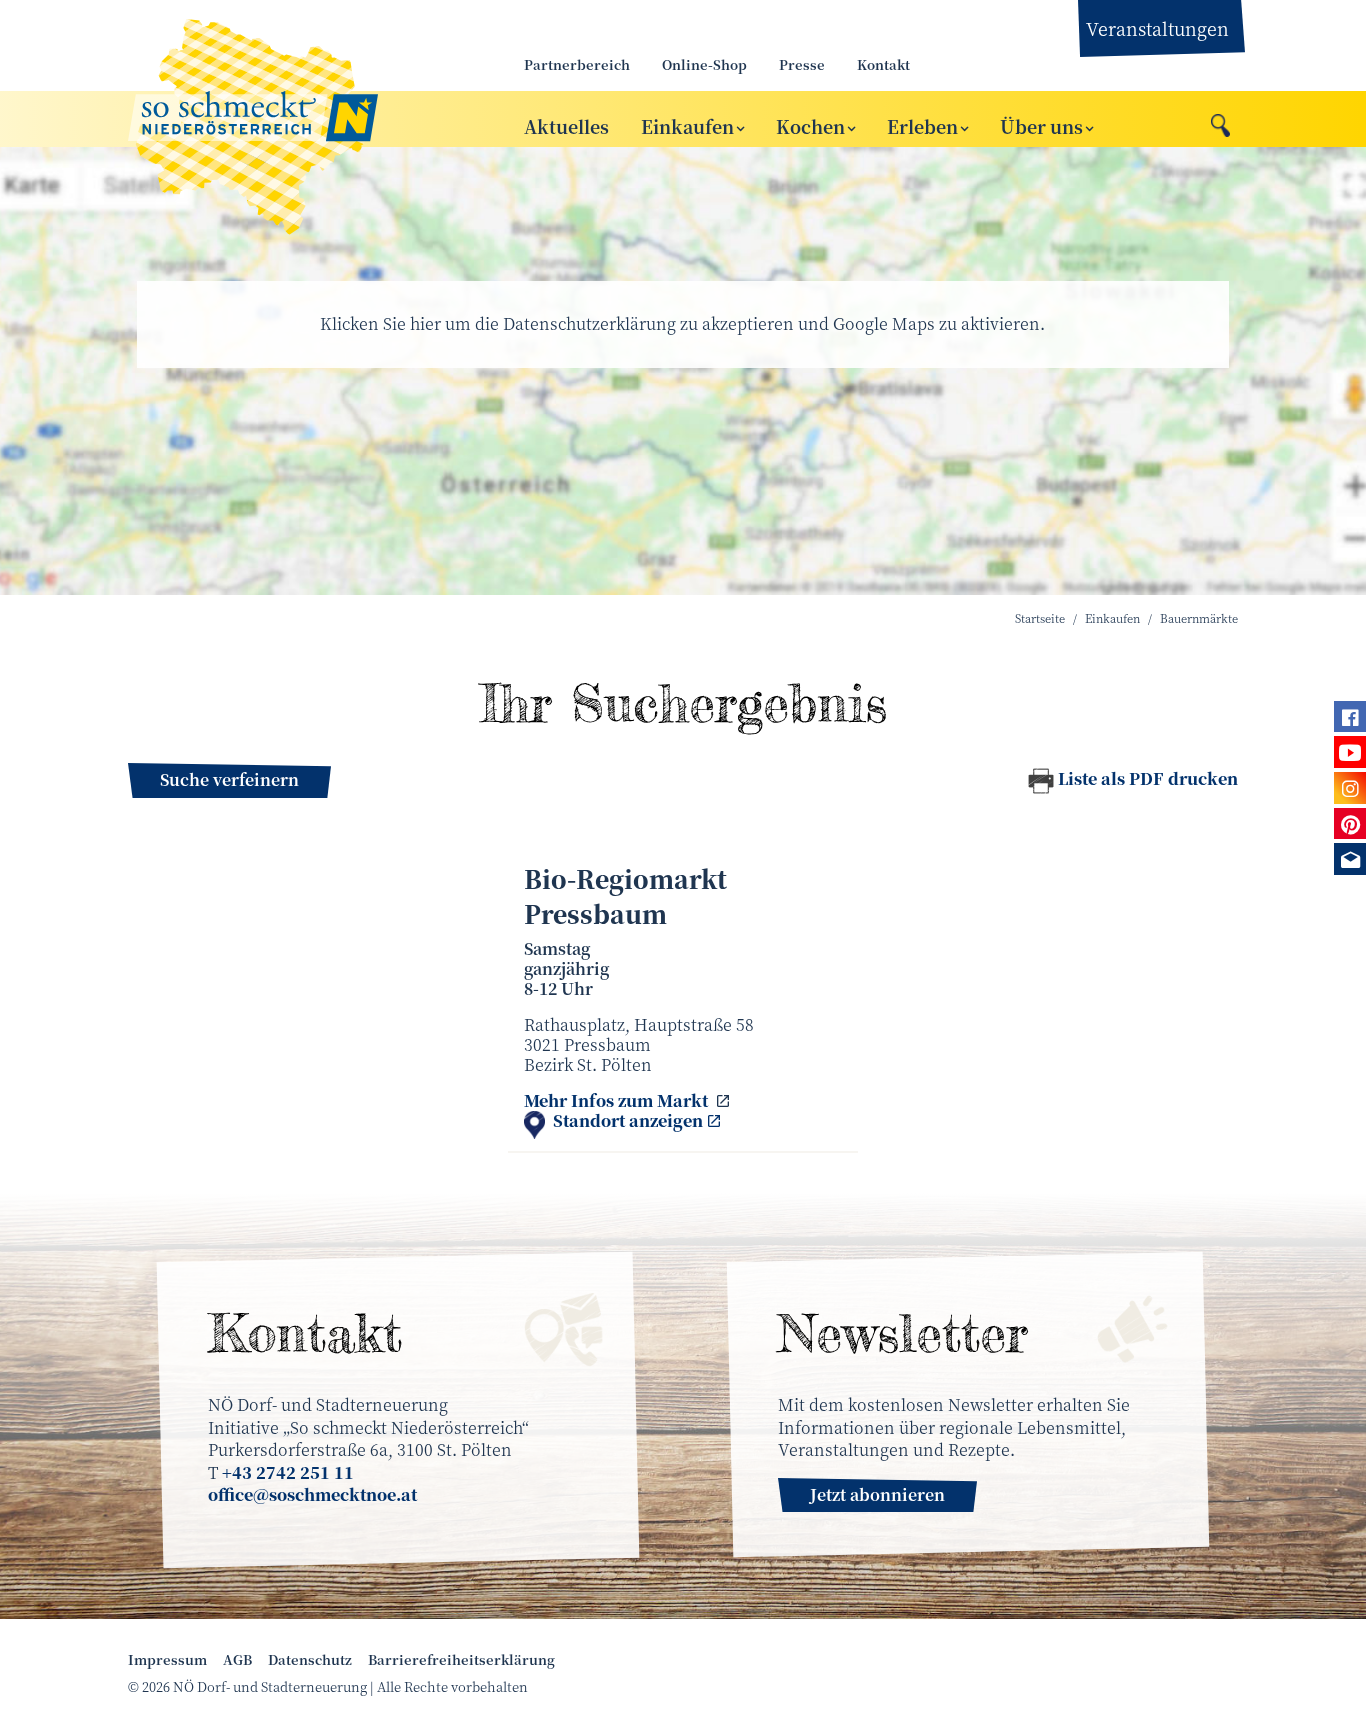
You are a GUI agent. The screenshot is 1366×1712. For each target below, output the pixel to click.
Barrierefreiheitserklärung (461, 1660)
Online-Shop (704, 64)
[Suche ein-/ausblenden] (1220, 120)
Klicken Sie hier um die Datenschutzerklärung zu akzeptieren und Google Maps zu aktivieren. (682, 323)
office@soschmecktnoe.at (312, 1494)
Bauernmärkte (1199, 618)
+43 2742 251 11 (288, 1472)
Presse (802, 64)
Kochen (810, 125)
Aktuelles (566, 125)
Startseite (1040, 618)
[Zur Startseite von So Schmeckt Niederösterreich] (303, 119)
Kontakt (883, 64)
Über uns (1041, 125)
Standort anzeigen (628, 1121)
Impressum (167, 1660)
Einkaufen (687, 125)
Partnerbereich (577, 64)
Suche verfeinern (229, 779)
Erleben (922, 125)
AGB (237, 1660)
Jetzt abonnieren (877, 1494)
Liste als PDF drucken (1148, 778)
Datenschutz (310, 1660)
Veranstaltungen (1157, 28)
